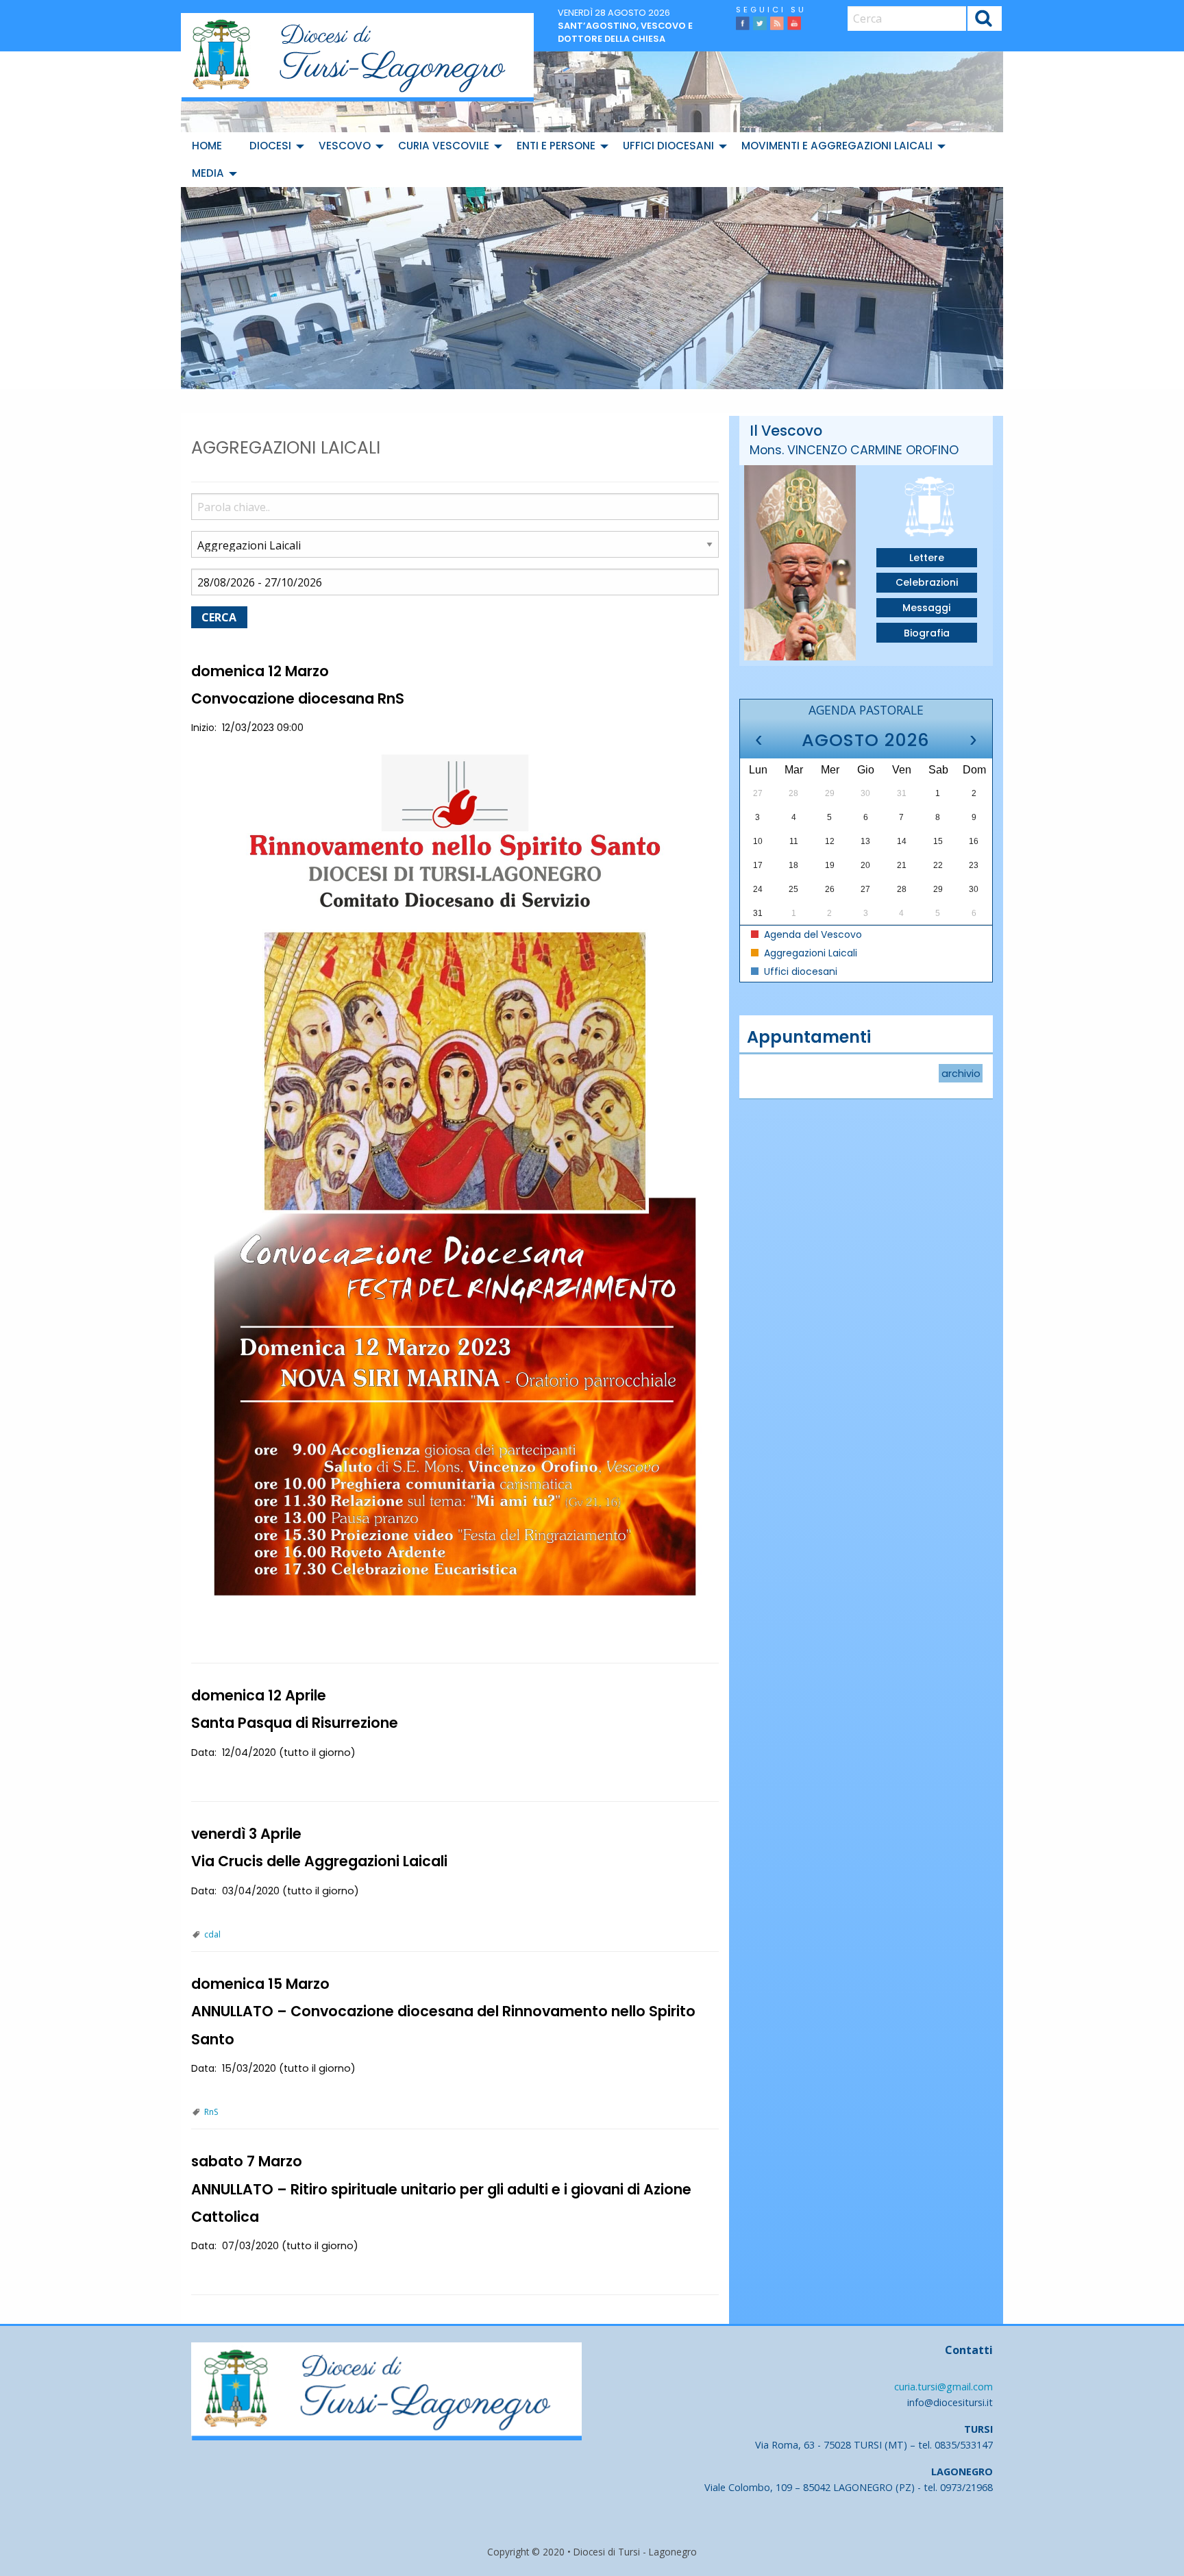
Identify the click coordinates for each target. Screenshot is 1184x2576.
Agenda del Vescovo (812, 934)
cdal (212, 1934)
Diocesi (270, 146)
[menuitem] (210, 146)
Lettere (927, 558)
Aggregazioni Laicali (809, 953)
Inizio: (204, 728)
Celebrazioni (927, 582)
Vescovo (345, 146)
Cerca (984, 20)
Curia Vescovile (444, 146)
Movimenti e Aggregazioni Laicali (837, 146)
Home (207, 146)
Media (208, 173)
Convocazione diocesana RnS (298, 698)
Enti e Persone (556, 146)
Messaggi (926, 608)
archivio (961, 1074)
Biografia (927, 633)
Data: (204, 1753)
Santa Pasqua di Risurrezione (295, 1723)
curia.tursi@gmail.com (944, 2387)
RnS (211, 2112)
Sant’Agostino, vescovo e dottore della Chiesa (625, 32)
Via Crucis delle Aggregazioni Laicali (319, 1861)
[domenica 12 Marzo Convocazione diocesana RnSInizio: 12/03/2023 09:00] (455, 1184)
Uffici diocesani (668, 146)
